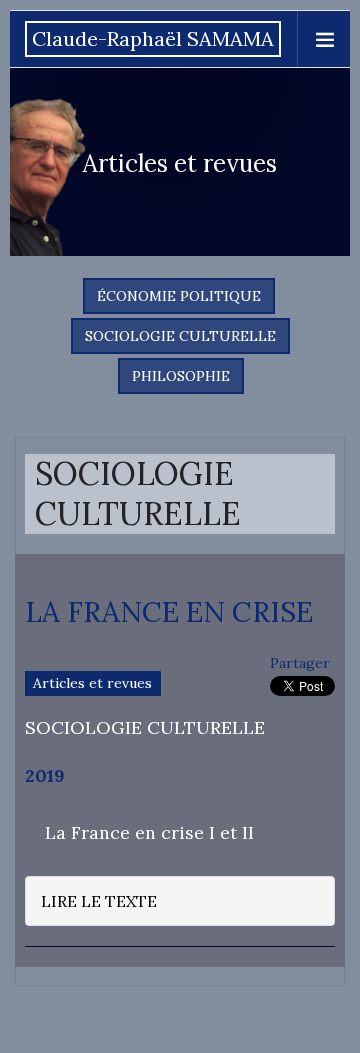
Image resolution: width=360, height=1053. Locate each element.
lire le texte (99, 901)
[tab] (180, 901)
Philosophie (181, 376)
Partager (300, 663)
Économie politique (179, 296)
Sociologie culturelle (180, 336)
